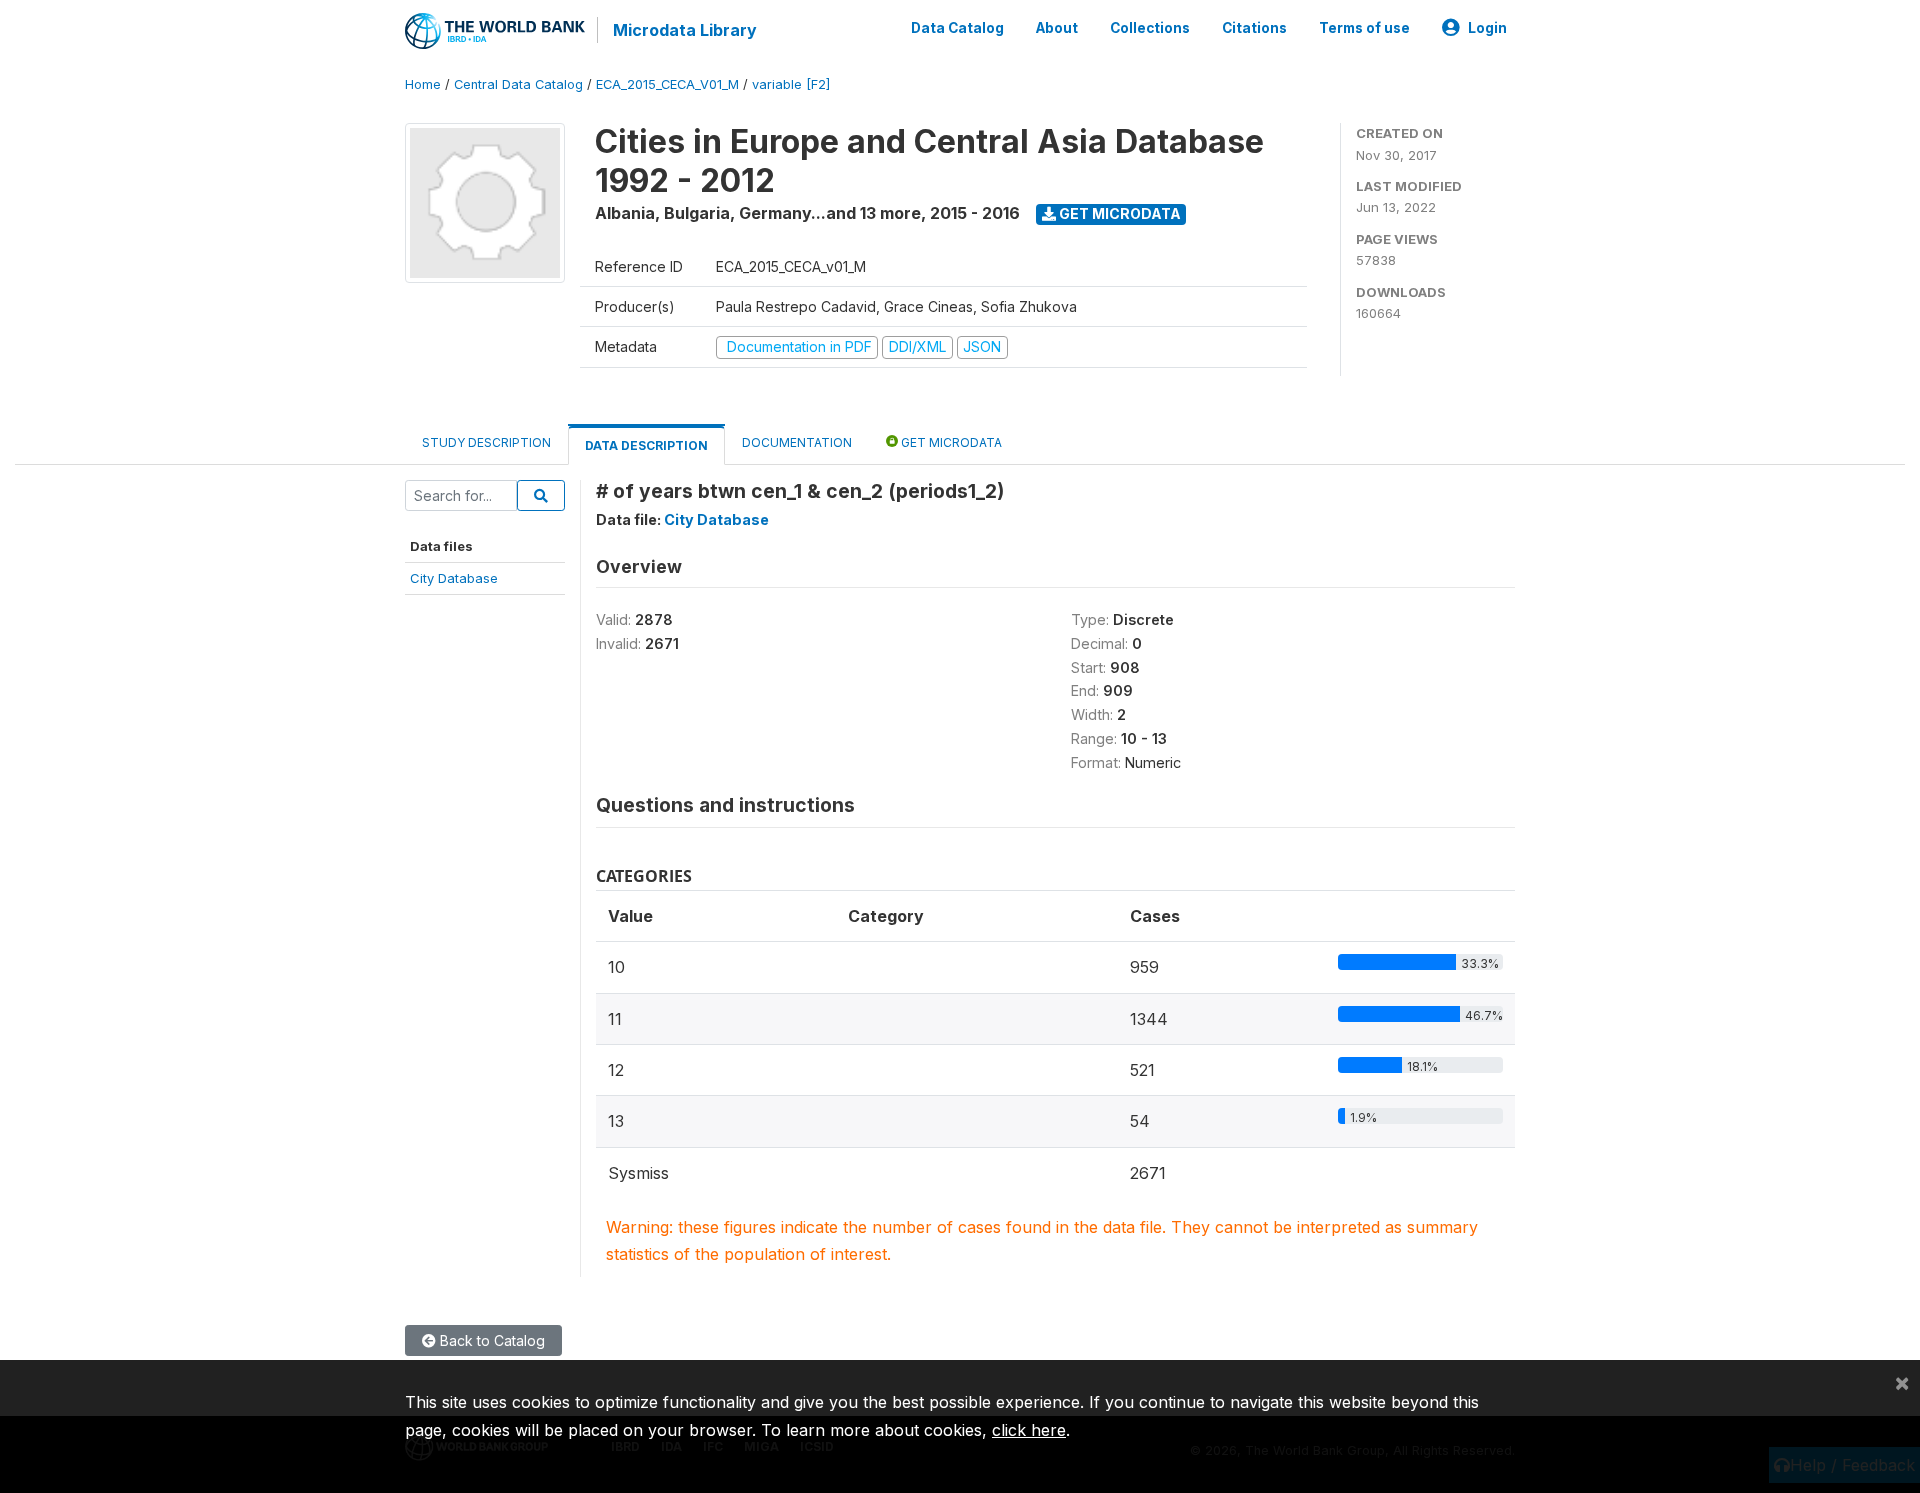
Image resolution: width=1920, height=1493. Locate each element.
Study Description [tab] (486, 442)
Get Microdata (1118, 213)
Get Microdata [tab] (950, 442)
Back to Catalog (490, 1340)
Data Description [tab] (646, 445)
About (1057, 28)
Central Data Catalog (518, 84)
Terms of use (1364, 28)
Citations (1254, 28)
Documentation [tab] (797, 442)
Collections (1150, 28)
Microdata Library (685, 30)
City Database (454, 578)
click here (1029, 1430)
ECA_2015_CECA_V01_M (667, 84)
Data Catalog (957, 28)
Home (423, 84)
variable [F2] (791, 84)
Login (1487, 28)
